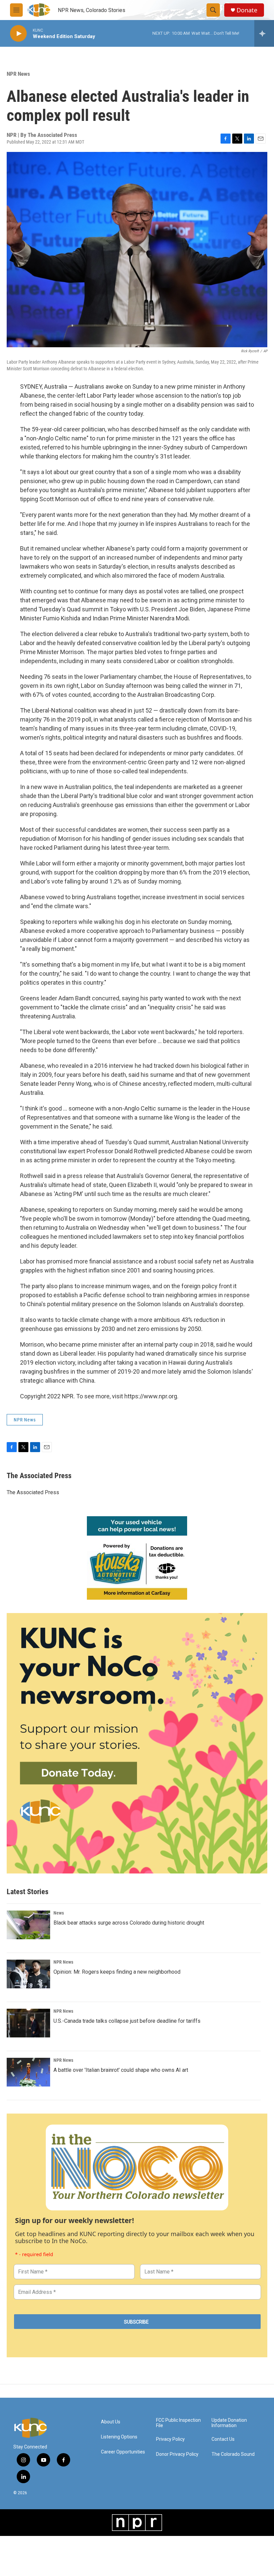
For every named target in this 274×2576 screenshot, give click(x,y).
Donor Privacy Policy (177, 2454)
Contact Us (223, 2439)
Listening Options (119, 2437)
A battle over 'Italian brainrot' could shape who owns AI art (121, 2070)
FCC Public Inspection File (178, 2423)
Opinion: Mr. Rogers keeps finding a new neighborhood (117, 1972)
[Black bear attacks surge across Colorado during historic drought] (28, 1925)
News (59, 1913)
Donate (247, 10)
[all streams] (264, 33)
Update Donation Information (229, 2423)
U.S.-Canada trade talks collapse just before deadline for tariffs (127, 2021)
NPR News (18, 74)
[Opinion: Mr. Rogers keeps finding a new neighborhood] (28, 1974)
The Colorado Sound (233, 2454)
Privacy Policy (170, 2439)
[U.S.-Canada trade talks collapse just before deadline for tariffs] (28, 2023)
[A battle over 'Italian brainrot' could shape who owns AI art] (28, 2072)
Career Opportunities (123, 2452)
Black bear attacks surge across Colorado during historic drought (129, 1923)
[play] (18, 34)
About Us (111, 2422)
